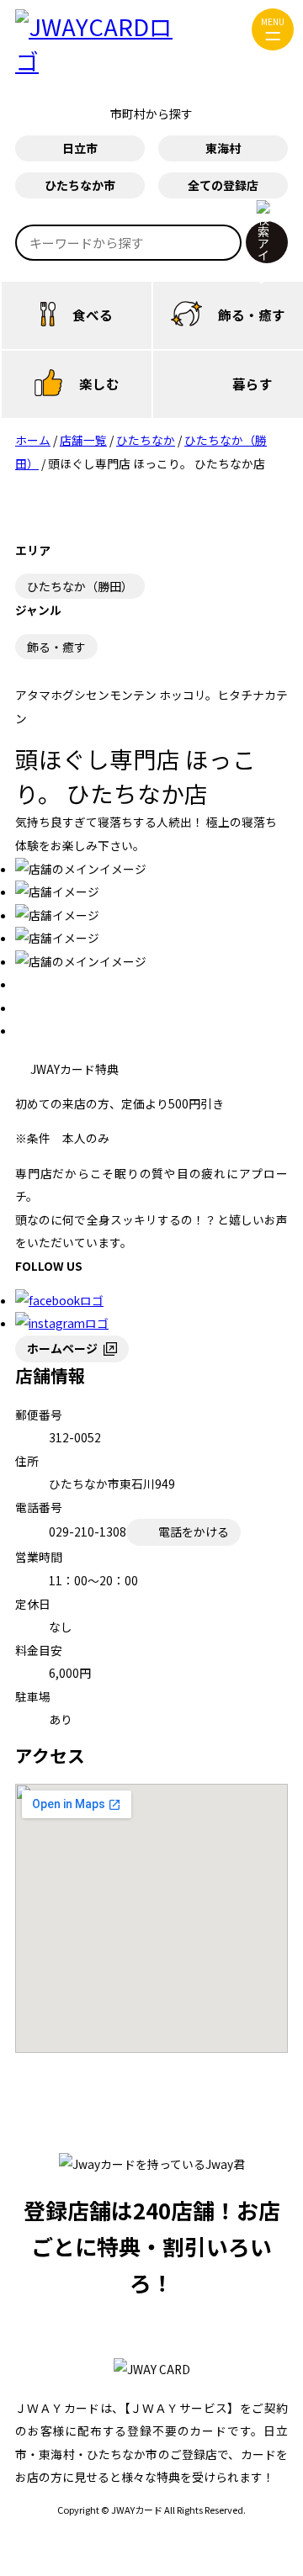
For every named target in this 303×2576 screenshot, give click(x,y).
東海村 (223, 148)
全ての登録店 (223, 185)
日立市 (80, 148)
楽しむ (99, 383)
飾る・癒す (252, 315)
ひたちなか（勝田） (80, 586)
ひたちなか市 (80, 185)
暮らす (252, 383)
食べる (93, 315)
